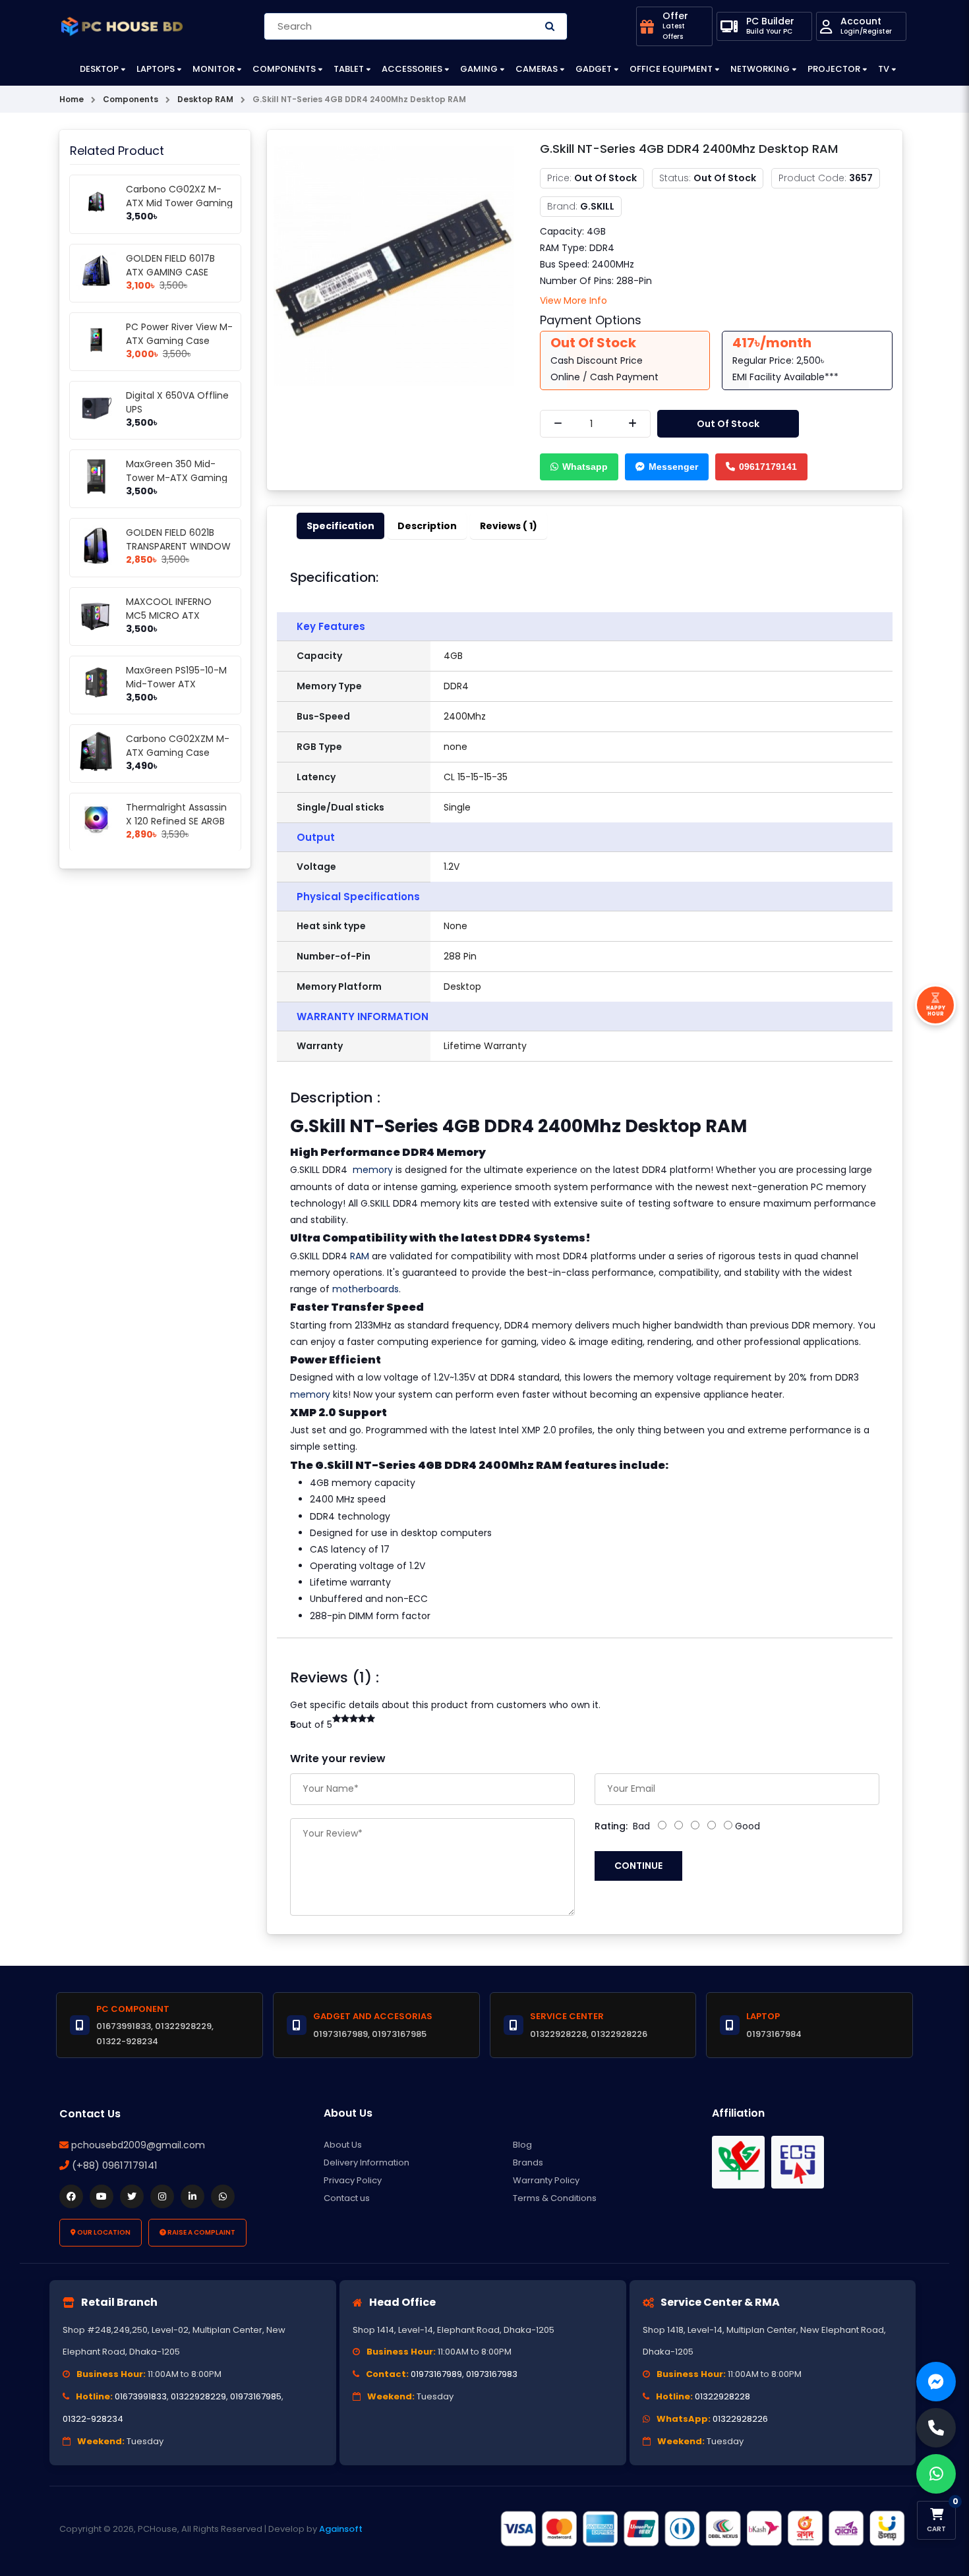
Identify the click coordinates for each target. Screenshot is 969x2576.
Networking (760, 69)
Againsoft (341, 2529)
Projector (834, 69)
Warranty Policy (546, 2180)
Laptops (156, 69)
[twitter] (132, 2196)
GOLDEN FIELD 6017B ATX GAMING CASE (170, 265)
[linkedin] (192, 2196)
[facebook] (71, 2196)
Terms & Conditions (555, 2198)
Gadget (594, 69)
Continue (638, 1866)
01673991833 (141, 2396)
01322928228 (722, 2396)
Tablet (349, 69)
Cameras (537, 69)
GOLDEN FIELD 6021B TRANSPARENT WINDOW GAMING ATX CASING (178, 546)
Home (72, 99)
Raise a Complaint (201, 2232)
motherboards (366, 1289)
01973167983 (492, 2374)
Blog (522, 2145)
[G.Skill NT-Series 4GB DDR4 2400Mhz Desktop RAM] (394, 266)
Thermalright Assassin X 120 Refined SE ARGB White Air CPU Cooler (176, 821)
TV (884, 69)
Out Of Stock (728, 424)
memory (373, 1170)
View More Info (573, 301)
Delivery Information (367, 2162)
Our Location (103, 2232)
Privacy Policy (353, 2180)
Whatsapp (585, 467)
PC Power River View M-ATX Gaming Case (179, 334)
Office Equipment (671, 69)
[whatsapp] (223, 2196)
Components (284, 69)
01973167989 (436, 2374)
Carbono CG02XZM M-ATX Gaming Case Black (178, 753)
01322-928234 (93, 2419)
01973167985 (256, 2396)
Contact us (347, 2198)
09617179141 (768, 467)
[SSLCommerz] (702, 2529)
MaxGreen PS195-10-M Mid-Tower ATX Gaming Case (176, 684)
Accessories (412, 69)
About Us (343, 2145)
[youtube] (102, 2196)
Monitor (214, 69)
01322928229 (198, 2396)
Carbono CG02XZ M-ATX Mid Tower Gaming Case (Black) (179, 203)
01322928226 (740, 2419)
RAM (360, 1256)
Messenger (673, 467)
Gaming (479, 69)
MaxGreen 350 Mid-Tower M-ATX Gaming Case (177, 478)
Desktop (99, 69)
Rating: (611, 1826)
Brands (528, 2162)
